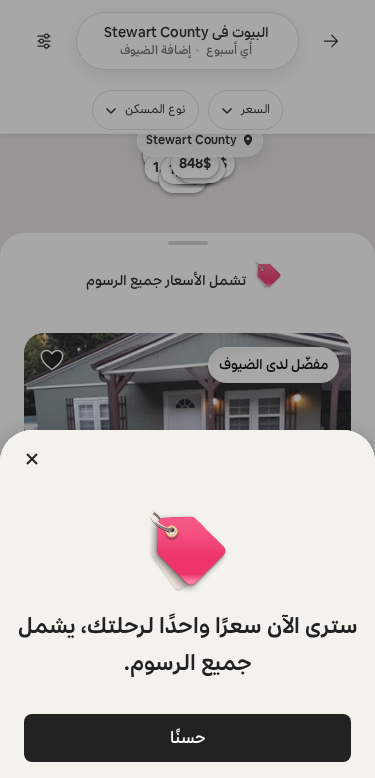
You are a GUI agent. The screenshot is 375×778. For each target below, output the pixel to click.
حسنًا (188, 737)
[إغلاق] (32, 459)
